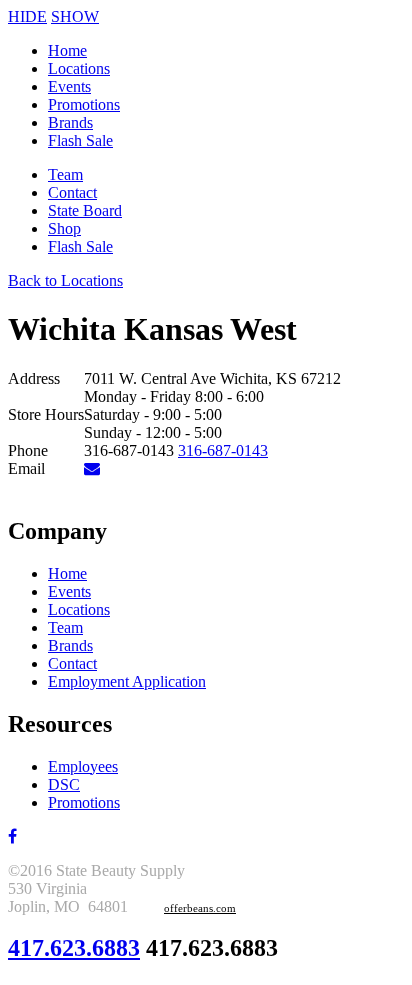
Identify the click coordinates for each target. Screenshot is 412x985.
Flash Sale (80, 140)
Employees (83, 766)
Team (65, 174)
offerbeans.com (200, 908)
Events (69, 86)
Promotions (84, 104)
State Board (85, 210)
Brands (70, 122)
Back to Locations (65, 280)
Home (67, 50)
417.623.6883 (74, 948)
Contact (72, 192)
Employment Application (127, 681)
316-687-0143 (223, 450)
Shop (64, 228)
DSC (64, 784)
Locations (79, 68)
